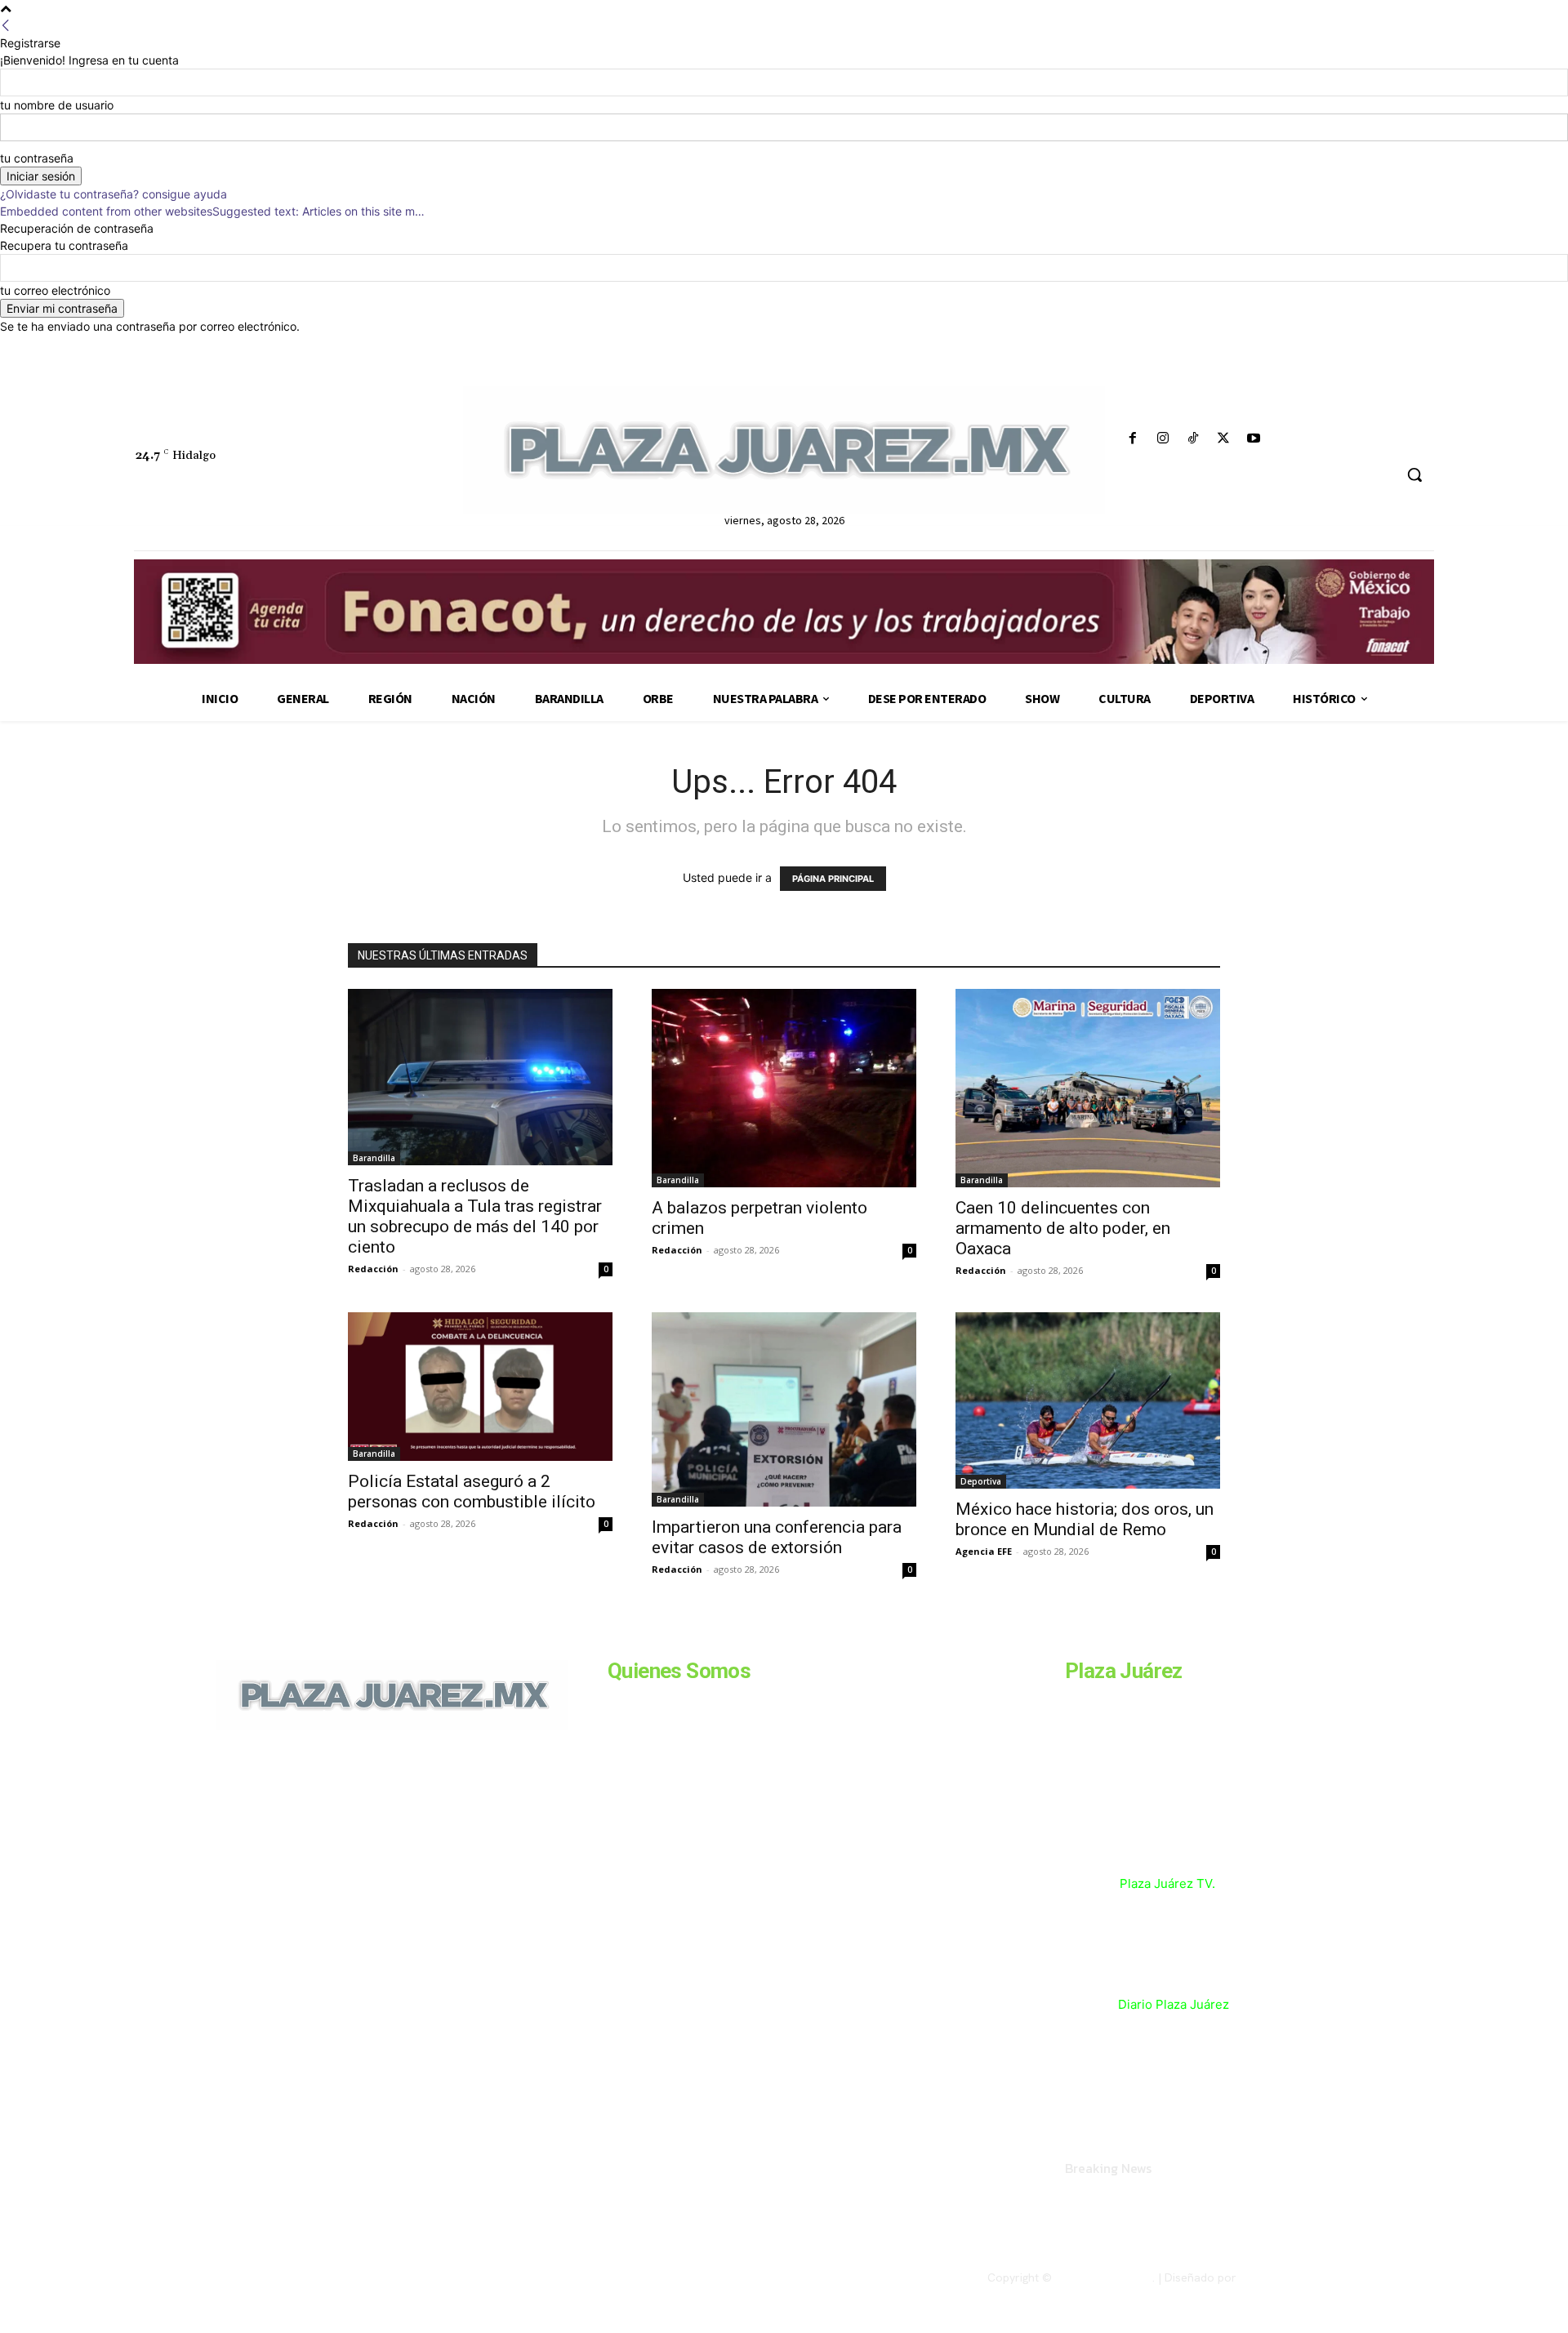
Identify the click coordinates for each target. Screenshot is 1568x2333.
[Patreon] (304, 1842)
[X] (1224, 439)
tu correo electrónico (55, 290)
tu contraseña (37, 158)
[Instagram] (1163, 439)
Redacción (373, 1269)
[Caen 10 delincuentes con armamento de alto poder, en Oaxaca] (1088, 1088)
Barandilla (374, 1158)
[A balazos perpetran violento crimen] (784, 1088)
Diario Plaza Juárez (1174, 2004)
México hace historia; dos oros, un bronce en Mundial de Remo (1085, 1519)
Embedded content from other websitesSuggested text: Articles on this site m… (212, 211)
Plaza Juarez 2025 (1104, 2277)
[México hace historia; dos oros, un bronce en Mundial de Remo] (1088, 1400)
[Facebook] (1132, 439)
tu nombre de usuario (57, 105)
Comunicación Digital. (1296, 2277)
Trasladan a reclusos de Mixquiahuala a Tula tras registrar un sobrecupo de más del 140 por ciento (475, 1216)
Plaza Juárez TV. (1167, 1883)
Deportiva (981, 1481)
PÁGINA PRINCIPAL (833, 879)
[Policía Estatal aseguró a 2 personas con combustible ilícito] (480, 1387)
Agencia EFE (984, 1551)
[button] (1414, 474)
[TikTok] (1193, 439)
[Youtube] (1254, 439)
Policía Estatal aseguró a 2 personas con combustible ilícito (474, 1492)
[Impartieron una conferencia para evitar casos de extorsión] (784, 1409)
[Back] (6, 26)
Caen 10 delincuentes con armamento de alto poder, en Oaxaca (1063, 1228)
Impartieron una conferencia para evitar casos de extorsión (777, 1537)
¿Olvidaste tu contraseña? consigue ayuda (114, 194)
